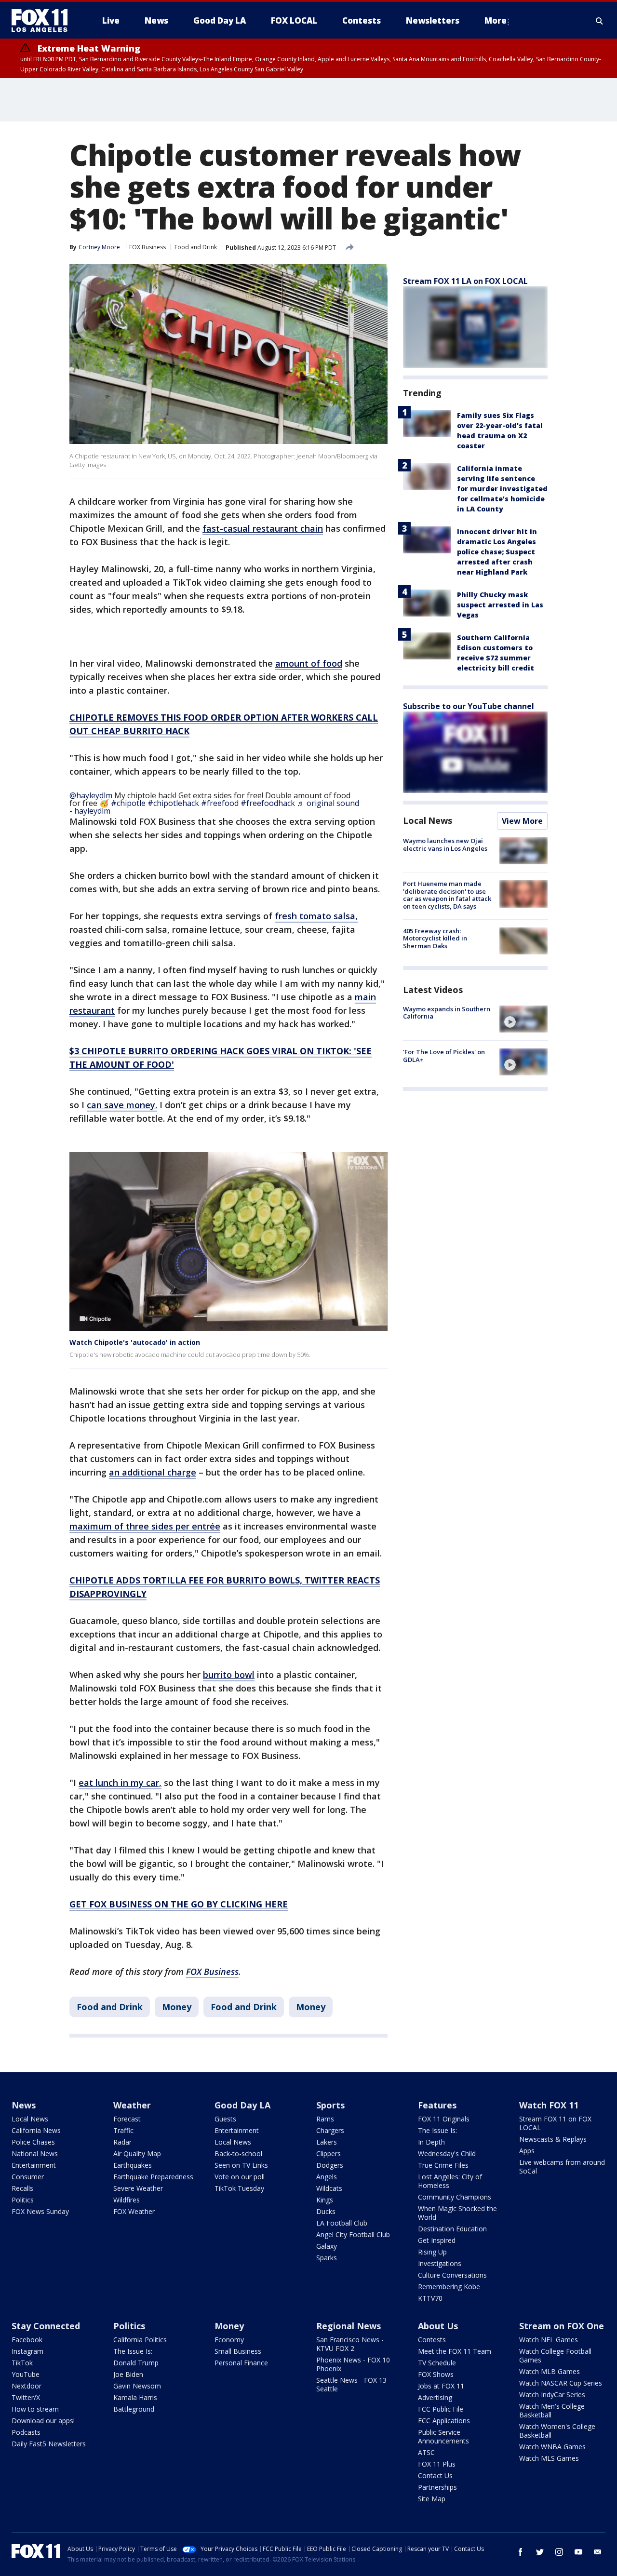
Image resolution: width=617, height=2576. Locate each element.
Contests (432, 2340)
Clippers (329, 2153)
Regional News (349, 2326)
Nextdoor (27, 2386)
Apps (527, 2151)
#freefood (220, 803)
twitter (540, 2552)
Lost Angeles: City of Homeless (450, 2181)
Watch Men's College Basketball (552, 2410)
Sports (330, 2105)
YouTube (26, 2374)
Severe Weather (138, 2188)
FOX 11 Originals (444, 2119)
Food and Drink (196, 247)
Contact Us (435, 2475)
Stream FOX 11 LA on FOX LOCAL (465, 281)
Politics (23, 2200)
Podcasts (26, 2432)
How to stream (35, 2409)
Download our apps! (43, 2421)
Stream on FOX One (562, 2326)
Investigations (440, 2263)
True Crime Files (443, 2165)
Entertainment (34, 2165)
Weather (132, 2105)
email (598, 2552)
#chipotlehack (173, 803)
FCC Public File (441, 2409)
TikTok (22, 2363)
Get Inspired (437, 2240)
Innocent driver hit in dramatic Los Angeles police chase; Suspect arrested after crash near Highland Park (497, 552)
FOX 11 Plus (437, 2464)
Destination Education (452, 2229)
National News (35, 2153)
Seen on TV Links (241, 2165)
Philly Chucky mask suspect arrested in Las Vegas (500, 605)
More (496, 20)
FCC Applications (444, 2421)
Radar (122, 2142)
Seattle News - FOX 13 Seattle (351, 2384)
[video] (523, 1019)
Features (437, 2105)
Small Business (238, 2351)
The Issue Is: (437, 2130)
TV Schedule (437, 2363)
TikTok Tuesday (239, 2188)
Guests (225, 2119)
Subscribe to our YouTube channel (469, 706)
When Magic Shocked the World (457, 2213)
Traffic (123, 2130)
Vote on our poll (240, 2177)
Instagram (27, 2351)
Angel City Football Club (353, 2234)
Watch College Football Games (555, 2355)
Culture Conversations (452, 2275)
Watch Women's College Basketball (557, 2431)
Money (177, 2007)
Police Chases (33, 2142)
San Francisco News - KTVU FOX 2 (350, 2344)
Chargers (330, 2130)
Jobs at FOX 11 (441, 2386)
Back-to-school (238, 2153)
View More (522, 821)
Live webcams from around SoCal (562, 2167)
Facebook (27, 2340)
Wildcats (329, 2188)
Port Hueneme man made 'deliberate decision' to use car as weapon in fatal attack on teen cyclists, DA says (447, 895)
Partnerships (437, 2487)
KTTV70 (430, 2298)
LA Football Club (342, 2223)
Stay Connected (46, 2326)
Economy (229, 2340)
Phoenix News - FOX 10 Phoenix (353, 2364)
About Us (438, 2326)
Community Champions (455, 2197)
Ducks (326, 2211)
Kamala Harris (135, 2397)
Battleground (134, 2409)
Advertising (435, 2397)
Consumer (28, 2177)
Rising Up (432, 2252)
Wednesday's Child (447, 2153)
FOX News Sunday (40, 2211)
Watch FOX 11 (549, 2105)
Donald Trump (136, 2363)
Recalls (22, 2188)
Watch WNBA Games (552, 2447)
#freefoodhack (268, 803)
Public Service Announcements (443, 2436)
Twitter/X (26, 2397)
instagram (559, 2552)
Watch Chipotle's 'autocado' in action (135, 1342)
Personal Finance (241, 2363)
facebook (521, 2552)
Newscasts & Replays (553, 2139)
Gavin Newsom (137, 2386)
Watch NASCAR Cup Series (561, 2383)
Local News (428, 820)
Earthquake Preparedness (153, 2177)
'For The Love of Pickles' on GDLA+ (444, 1056)
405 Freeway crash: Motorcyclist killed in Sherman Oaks (435, 938)
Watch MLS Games (549, 2458)
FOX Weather (134, 2211)
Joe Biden (128, 2374)
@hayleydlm (91, 795)
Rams (325, 2119)
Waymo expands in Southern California (447, 1013)
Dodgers (330, 2165)
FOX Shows (436, 2374)
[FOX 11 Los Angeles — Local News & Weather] (43, 21)
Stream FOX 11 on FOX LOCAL (555, 2123)
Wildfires (127, 2200)
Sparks (327, 2258)
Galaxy (327, 2246)
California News (36, 2130)
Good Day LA (242, 2105)
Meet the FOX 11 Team (455, 2351)
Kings (325, 2200)
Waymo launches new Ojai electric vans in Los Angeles (445, 845)
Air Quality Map (137, 2153)
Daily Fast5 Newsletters (49, 2444)
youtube (578, 2552)
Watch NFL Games (549, 2340)
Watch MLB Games (550, 2371)
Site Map (432, 2499)
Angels (327, 2177)
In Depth (431, 2142)
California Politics (140, 2340)
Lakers (327, 2142)
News (24, 2105)
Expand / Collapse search (600, 21)
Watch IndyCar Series (552, 2395)
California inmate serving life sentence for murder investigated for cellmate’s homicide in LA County (502, 489)
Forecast (127, 2119)
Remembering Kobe (449, 2287)
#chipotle (128, 803)
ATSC (426, 2452)
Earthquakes (133, 2165)
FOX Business (148, 247)
